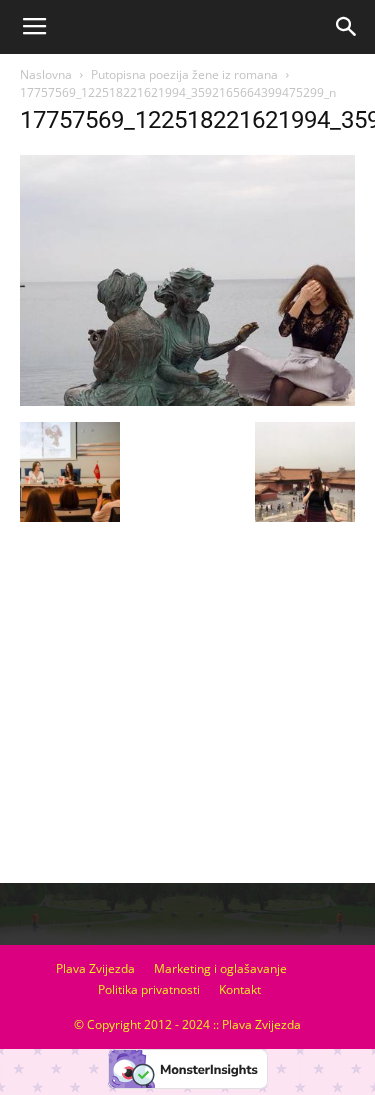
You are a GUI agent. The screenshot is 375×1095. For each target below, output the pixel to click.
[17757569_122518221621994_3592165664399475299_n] (187, 401)
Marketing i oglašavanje (220, 968)
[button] (347, 27)
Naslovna (46, 74)
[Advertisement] (188, 726)
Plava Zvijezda (95, 968)
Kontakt (240, 989)
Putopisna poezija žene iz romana (184, 74)
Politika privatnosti (149, 989)
